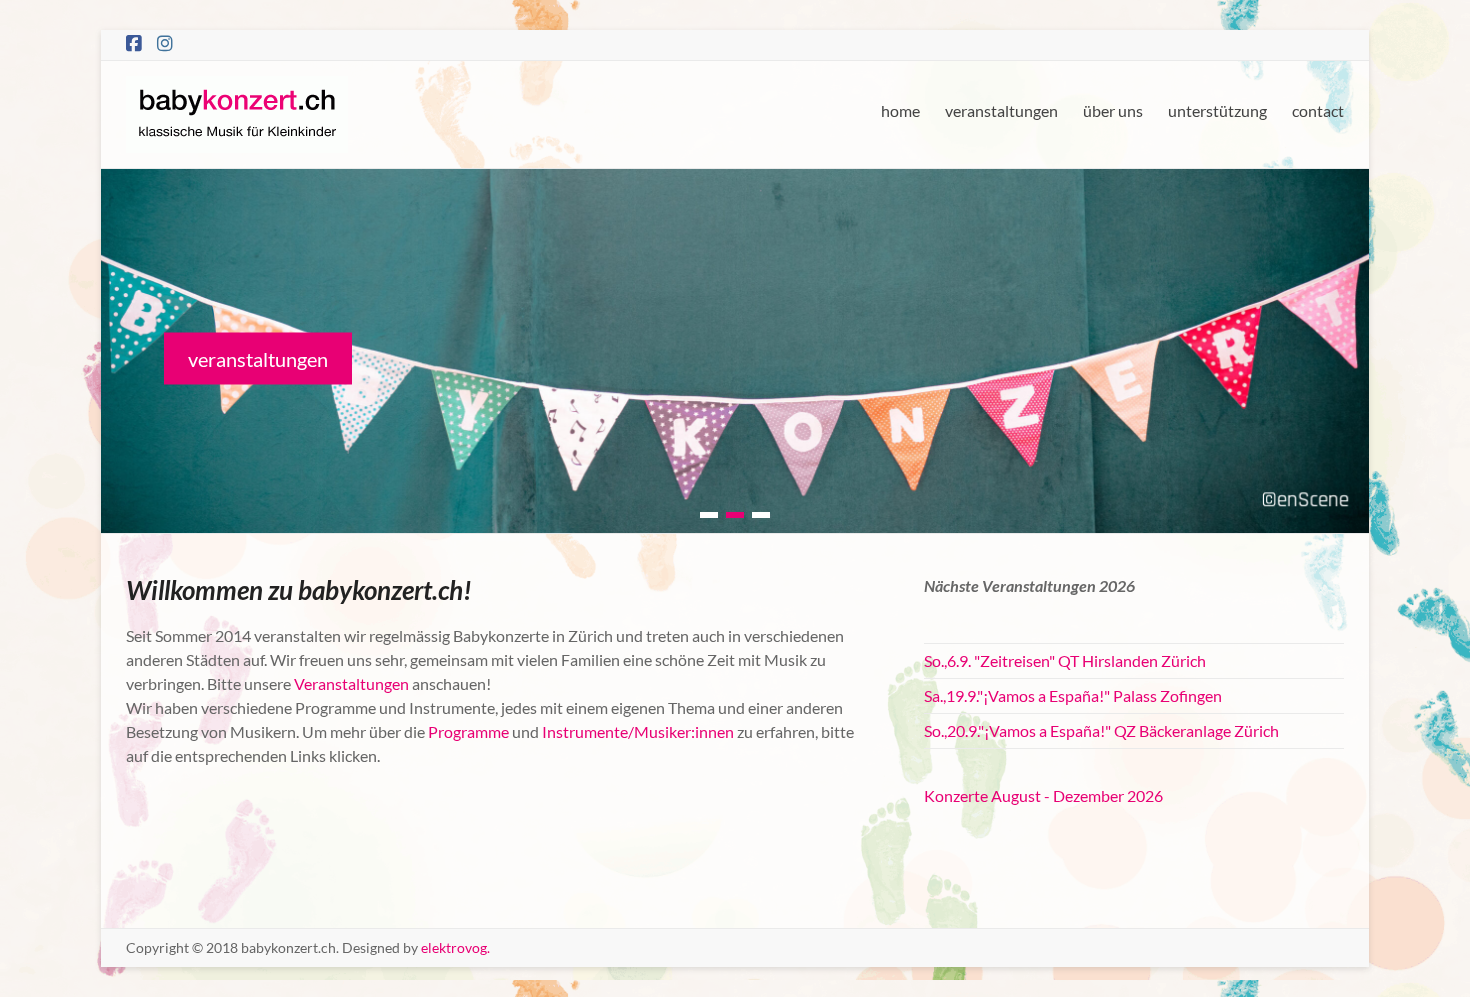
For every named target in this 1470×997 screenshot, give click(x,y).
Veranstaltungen (351, 683)
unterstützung (1217, 110)
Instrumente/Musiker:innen (636, 731)
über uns (1113, 110)
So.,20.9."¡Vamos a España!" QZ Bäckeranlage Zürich (1101, 730)
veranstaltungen (1001, 110)
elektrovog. (455, 947)
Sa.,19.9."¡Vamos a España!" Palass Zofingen (1073, 695)
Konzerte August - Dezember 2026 (1043, 795)
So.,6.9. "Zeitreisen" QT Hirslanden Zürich (1065, 660)
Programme (468, 731)
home (900, 110)
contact (1318, 110)
